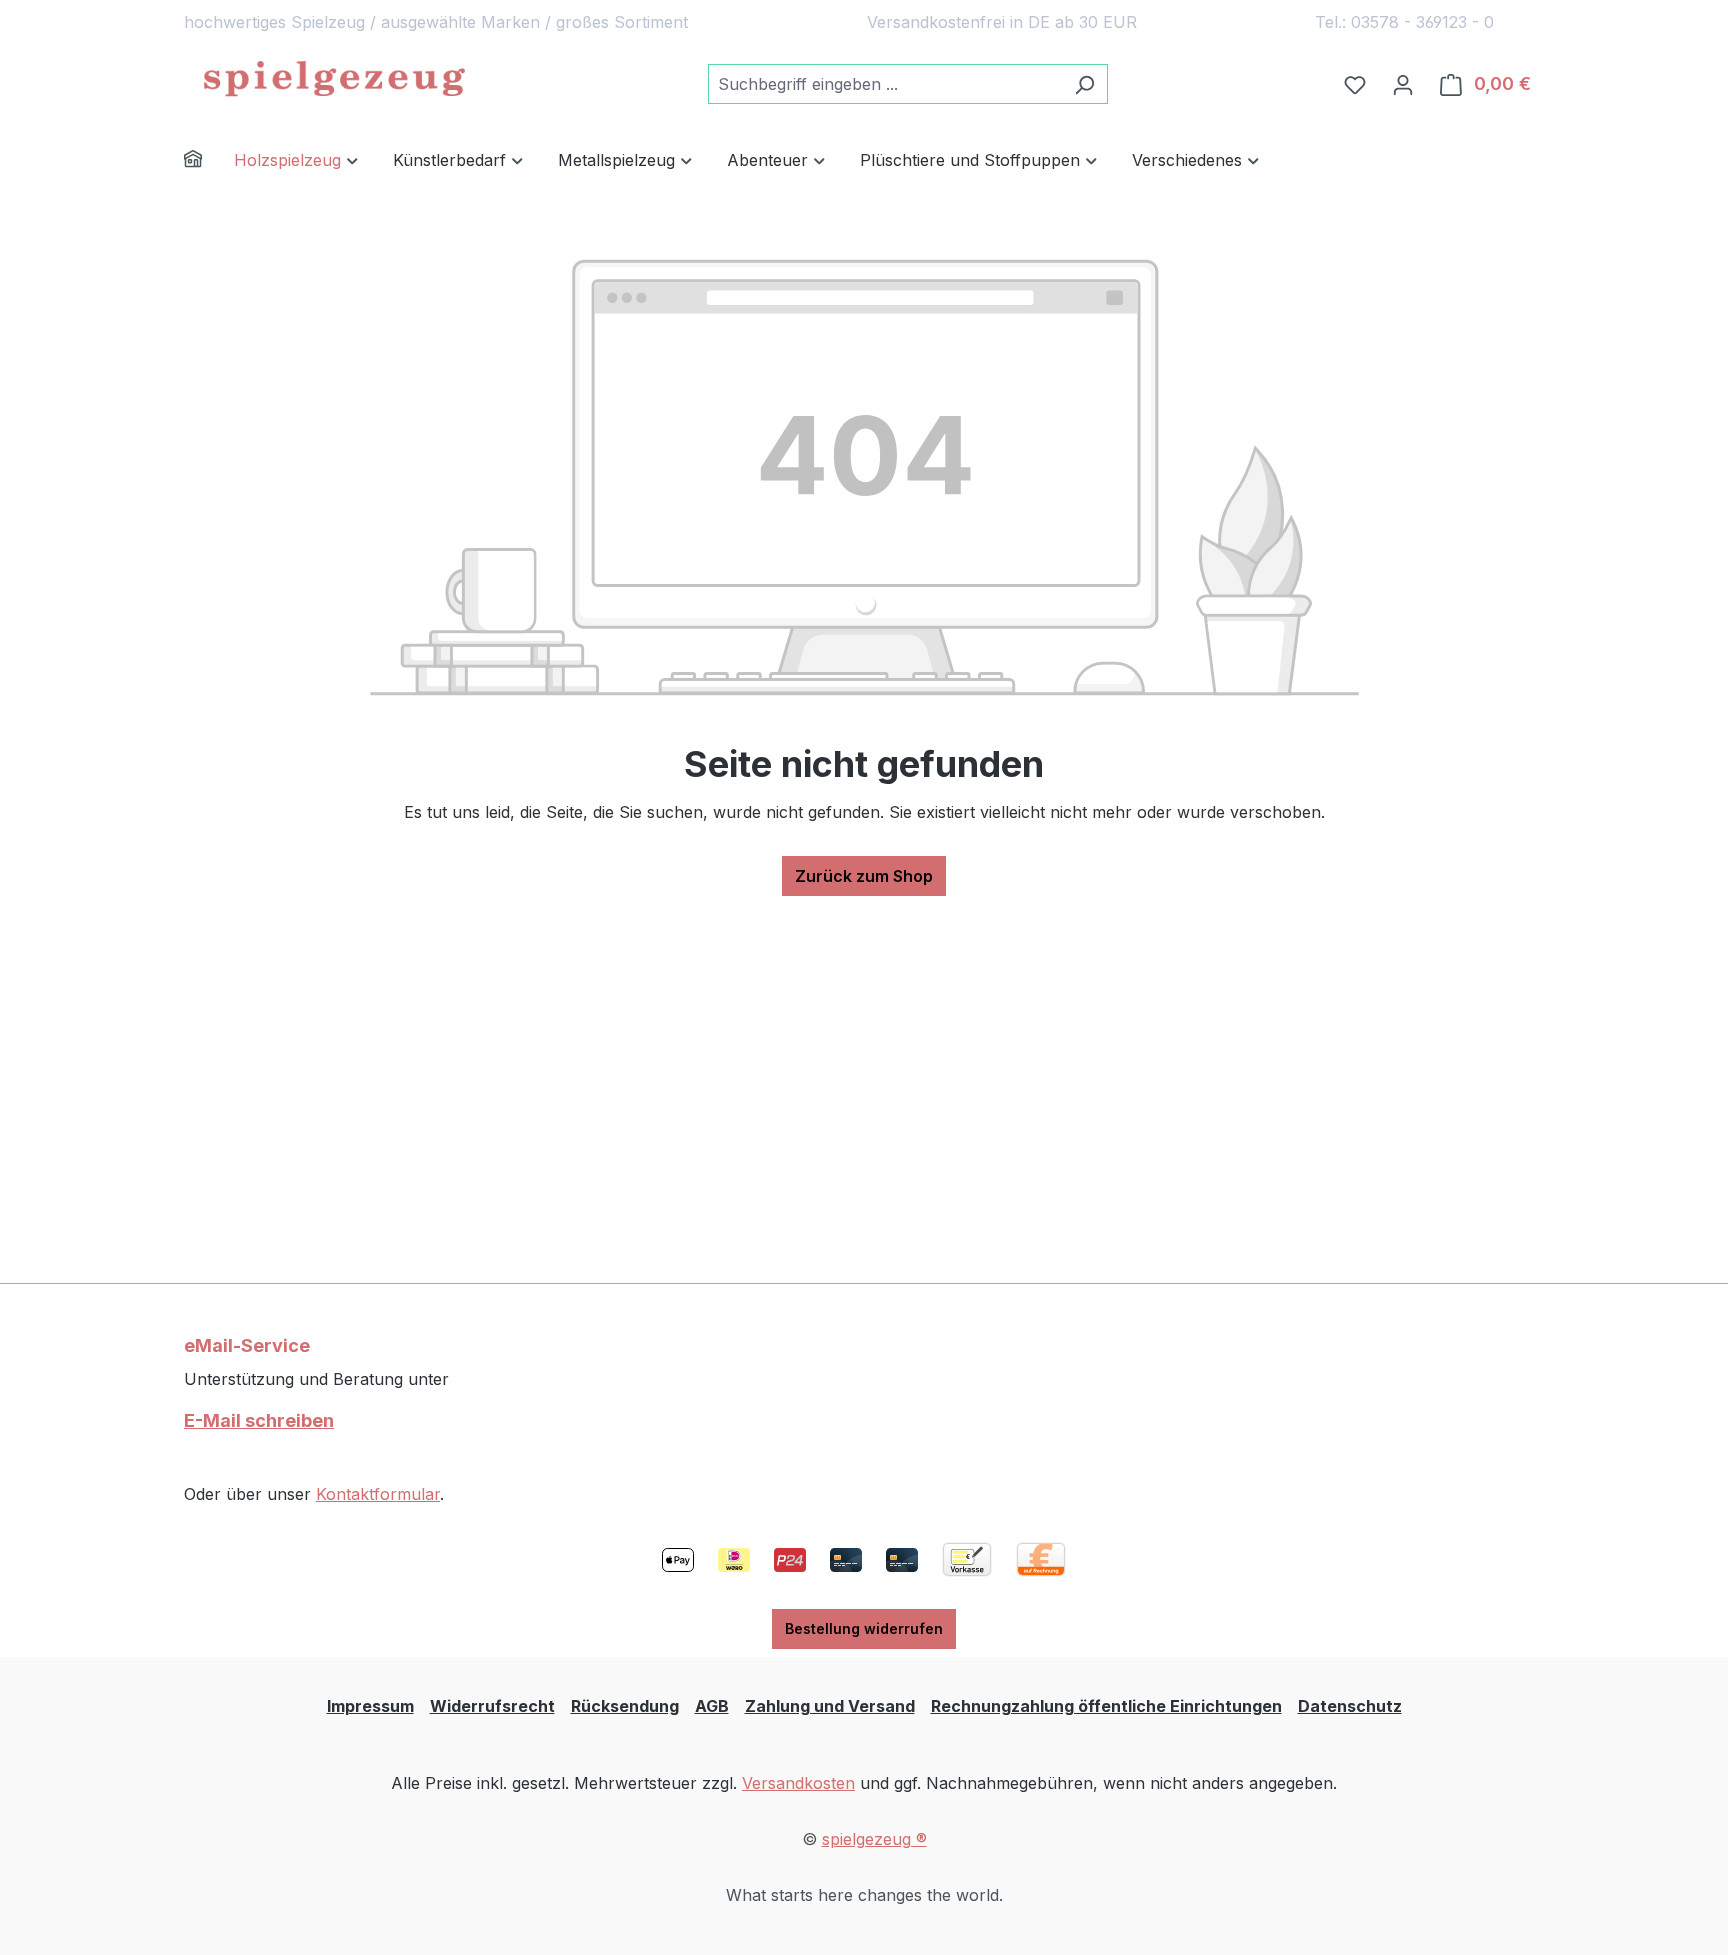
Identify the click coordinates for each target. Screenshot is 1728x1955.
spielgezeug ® (874, 1839)
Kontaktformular (378, 1494)
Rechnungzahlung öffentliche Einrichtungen (1106, 1706)
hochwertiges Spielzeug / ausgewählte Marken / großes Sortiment (436, 22)
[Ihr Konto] (1403, 84)
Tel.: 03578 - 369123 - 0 (1404, 22)
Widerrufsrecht (492, 1706)
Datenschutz (1350, 1706)
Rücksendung (625, 1706)
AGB (712, 1706)
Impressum (370, 1706)
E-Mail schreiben (259, 1420)
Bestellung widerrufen (864, 1628)
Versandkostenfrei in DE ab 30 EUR (1002, 22)
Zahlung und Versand (830, 1706)
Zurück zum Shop (864, 876)
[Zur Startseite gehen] (334, 80)
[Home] (209, 161)
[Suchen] (1084, 84)
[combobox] (885, 84)
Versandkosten (798, 1783)
